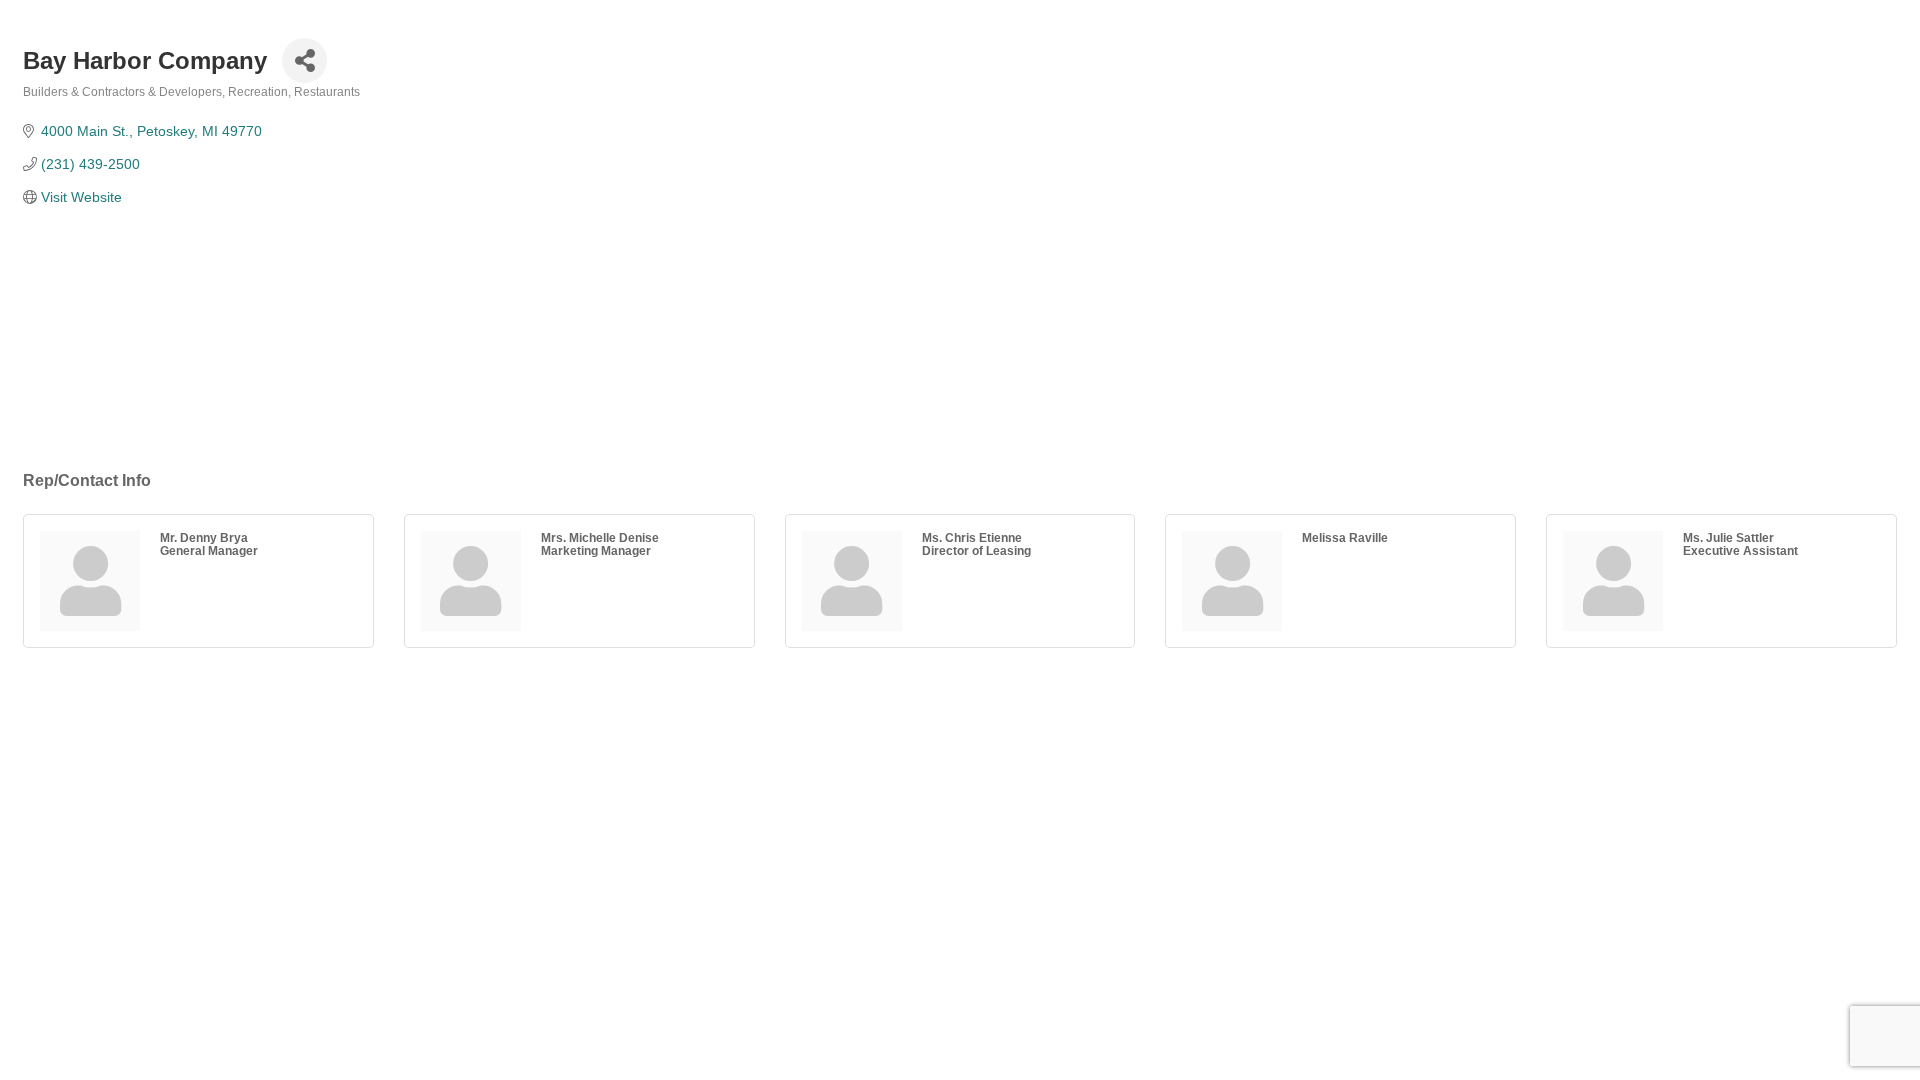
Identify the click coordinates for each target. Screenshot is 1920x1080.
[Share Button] (304, 60)
